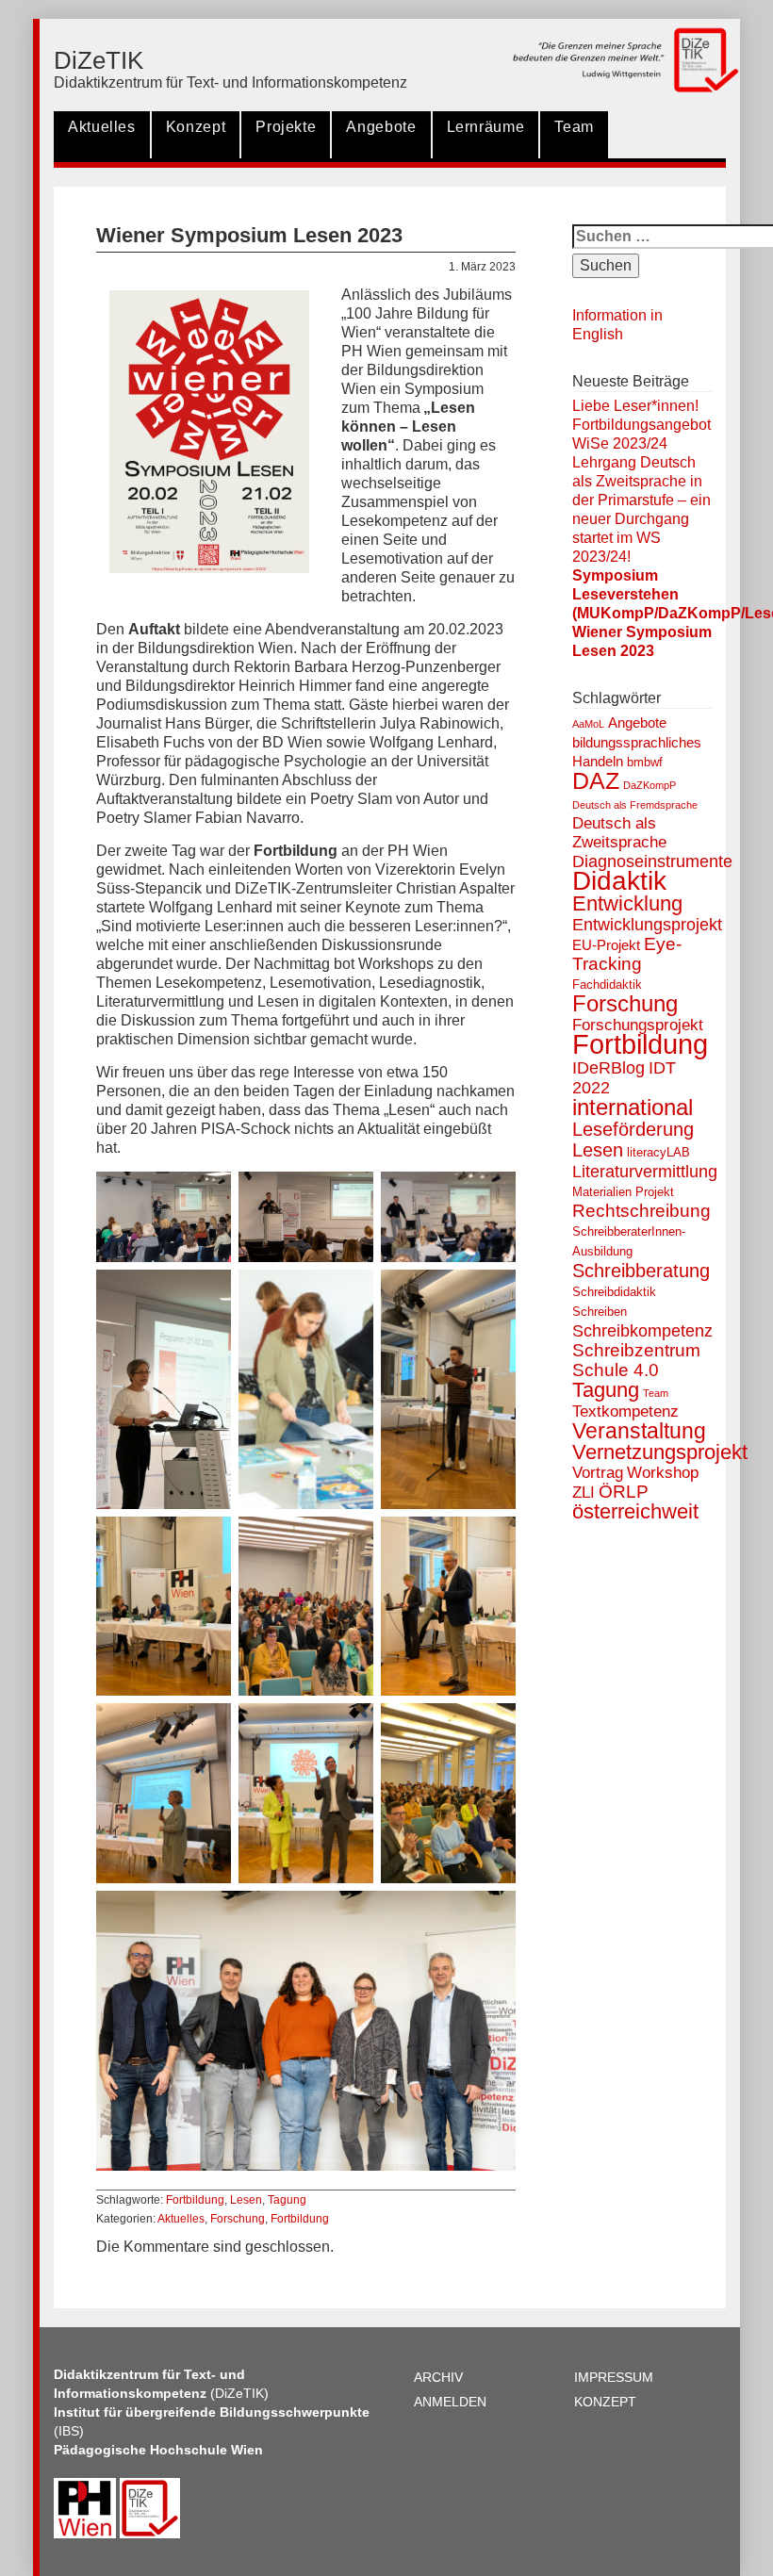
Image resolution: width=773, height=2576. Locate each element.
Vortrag (598, 1473)
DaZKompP (650, 785)
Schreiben (600, 1312)
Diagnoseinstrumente (652, 861)
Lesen (246, 2200)
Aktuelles (102, 127)
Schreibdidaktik (614, 1292)
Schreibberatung (641, 1271)
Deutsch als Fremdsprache (635, 805)
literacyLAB (658, 1152)
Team (574, 127)
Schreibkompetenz (642, 1331)
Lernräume (486, 127)
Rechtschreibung (641, 1211)
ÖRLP (624, 1492)
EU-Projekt (606, 945)
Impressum (614, 2377)
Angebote (381, 127)
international (633, 1107)
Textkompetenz (625, 1411)
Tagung (287, 2200)
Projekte (286, 127)
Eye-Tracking (627, 954)
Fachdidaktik (607, 984)
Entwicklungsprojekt (647, 925)
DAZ (596, 781)
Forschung (238, 2219)
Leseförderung (633, 1129)
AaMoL (588, 724)
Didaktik (619, 881)
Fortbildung (195, 2200)
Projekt (655, 1192)
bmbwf (645, 762)
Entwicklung (627, 903)
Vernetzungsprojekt (660, 1452)
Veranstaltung (639, 1431)
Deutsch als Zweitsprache (619, 833)
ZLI (584, 1493)
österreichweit (635, 1511)
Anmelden (450, 2402)
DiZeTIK (99, 60)
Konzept (196, 127)
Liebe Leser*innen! (635, 406)
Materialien (602, 1192)
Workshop (663, 1473)
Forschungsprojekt (638, 1025)
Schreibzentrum (636, 1350)
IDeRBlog (609, 1068)
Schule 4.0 (616, 1370)
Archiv (438, 2377)
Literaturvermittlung (645, 1172)
